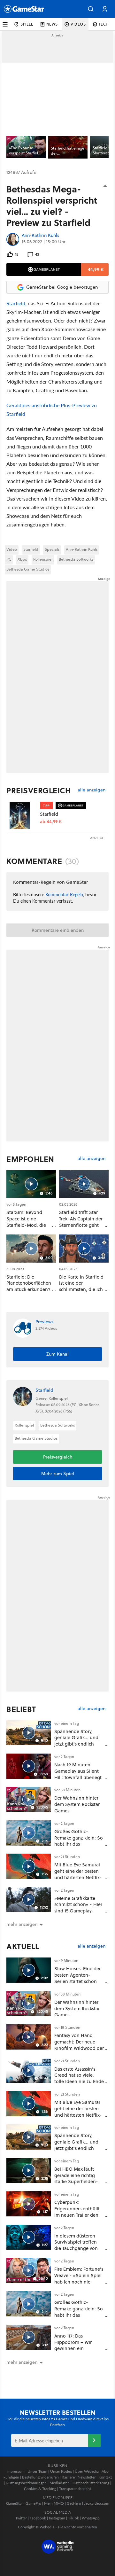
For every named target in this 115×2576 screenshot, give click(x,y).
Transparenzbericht (75, 2489)
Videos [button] (78, 24)
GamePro (33, 2503)
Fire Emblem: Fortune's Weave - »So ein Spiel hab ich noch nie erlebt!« (79, 2278)
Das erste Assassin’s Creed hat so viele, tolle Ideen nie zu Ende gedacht (79, 2078)
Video (12, 549)
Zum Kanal (57, 1354)
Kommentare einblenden (58, 930)
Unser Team (37, 2471)
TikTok (73, 2518)
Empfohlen (30, 1159)
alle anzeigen (92, 790)
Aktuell (23, 1946)
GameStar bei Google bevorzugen (62, 287)
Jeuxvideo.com (97, 2503)
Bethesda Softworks (76, 559)
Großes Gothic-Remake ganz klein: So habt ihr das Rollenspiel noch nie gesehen (79, 1844)
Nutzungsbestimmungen (26, 2483)
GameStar (14, 2503)
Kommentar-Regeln (64, 894)
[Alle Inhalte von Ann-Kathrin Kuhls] (13, 239)
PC (9, 559)
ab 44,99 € (51, 822)
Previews (44, 1322)
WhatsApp (91, 2518)
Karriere (68, 2477)
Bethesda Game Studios (28, 569)
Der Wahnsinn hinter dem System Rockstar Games (77, 1804)
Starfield (31, 549)
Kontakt (105, 2477)
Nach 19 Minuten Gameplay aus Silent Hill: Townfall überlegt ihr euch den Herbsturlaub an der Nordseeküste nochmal (79, 1780)
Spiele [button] (27, 24)
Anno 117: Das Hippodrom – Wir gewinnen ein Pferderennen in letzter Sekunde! (79, 2348)
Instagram (57, 2518)
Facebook (38, 2518)
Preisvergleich (39, 790)
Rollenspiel (43, 559)
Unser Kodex (61, 2471)
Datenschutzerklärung (91, 2483)
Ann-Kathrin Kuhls (40, 236)
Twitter (21, 2518)
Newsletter (87, 2477)
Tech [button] (104, 24)
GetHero (74, 2503)
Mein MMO (54, 2503)
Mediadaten (60, 2483)
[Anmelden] (94, 2440)
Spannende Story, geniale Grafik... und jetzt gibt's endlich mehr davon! (76, 1741)
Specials (52, 549)
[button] (91, 9)
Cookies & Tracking (40, 2489)
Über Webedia (87, 2471)
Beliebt (21, 1709)
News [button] (52, 24)
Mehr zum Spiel (58, 1474)
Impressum (15, 2471)
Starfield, (16, 303)
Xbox (22, 559)
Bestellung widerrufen (40, 2477)
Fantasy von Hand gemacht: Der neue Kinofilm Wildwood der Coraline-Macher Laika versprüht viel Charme (79, 2048)
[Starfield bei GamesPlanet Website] (23, 815)
